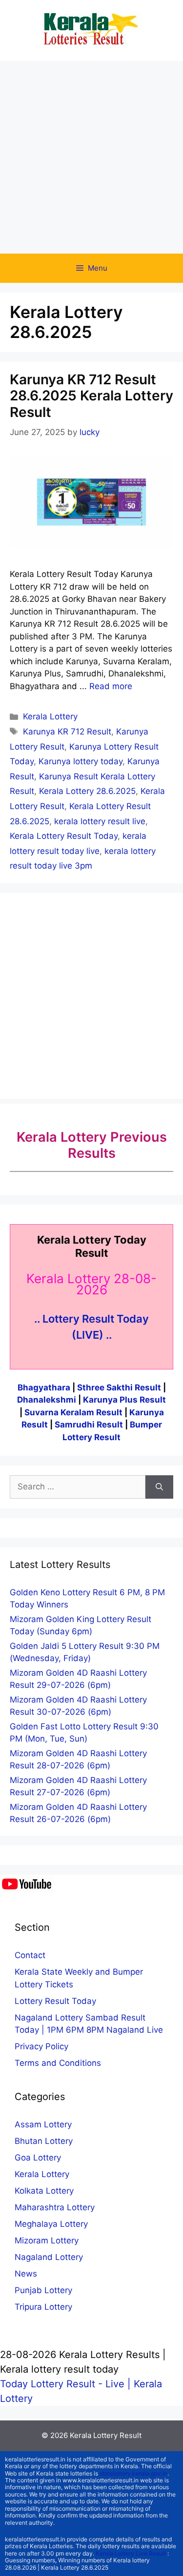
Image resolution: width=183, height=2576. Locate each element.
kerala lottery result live (100, 821)
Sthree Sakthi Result (120, 1387)
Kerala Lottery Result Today (64, 836)
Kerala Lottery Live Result (131, 2553)
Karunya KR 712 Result (67, 732)
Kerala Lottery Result (106, 2435)
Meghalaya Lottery (51, 2224)
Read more (111, 686)
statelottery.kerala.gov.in (133, 2473)
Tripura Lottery (43, 2307)
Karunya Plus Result (124, 1400)
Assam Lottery (43, 2124)
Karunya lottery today (81, 761)
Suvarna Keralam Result (74, 1412)
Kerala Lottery (50, 716)
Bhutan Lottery (44, 2141)
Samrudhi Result (90, 1425)
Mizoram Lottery (47, 2240)
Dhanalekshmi (47, 1400)
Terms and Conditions (58, 2063)
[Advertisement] (91, 157)
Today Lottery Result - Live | (67, 2384)
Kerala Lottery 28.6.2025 (87, 791)
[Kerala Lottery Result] (92, 30)
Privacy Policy (41, 2046)
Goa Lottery (38, 2158)
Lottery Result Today (55, 2001)
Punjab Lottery (43, 2290)
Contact (30, 1955)
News (26, 2274)
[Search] (159, 1487)
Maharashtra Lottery (55, 2207)
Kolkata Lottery (44, 2191)
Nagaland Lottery (49, 2257)
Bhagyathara (44, 1387)
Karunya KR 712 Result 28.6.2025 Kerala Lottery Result (91, 396)
